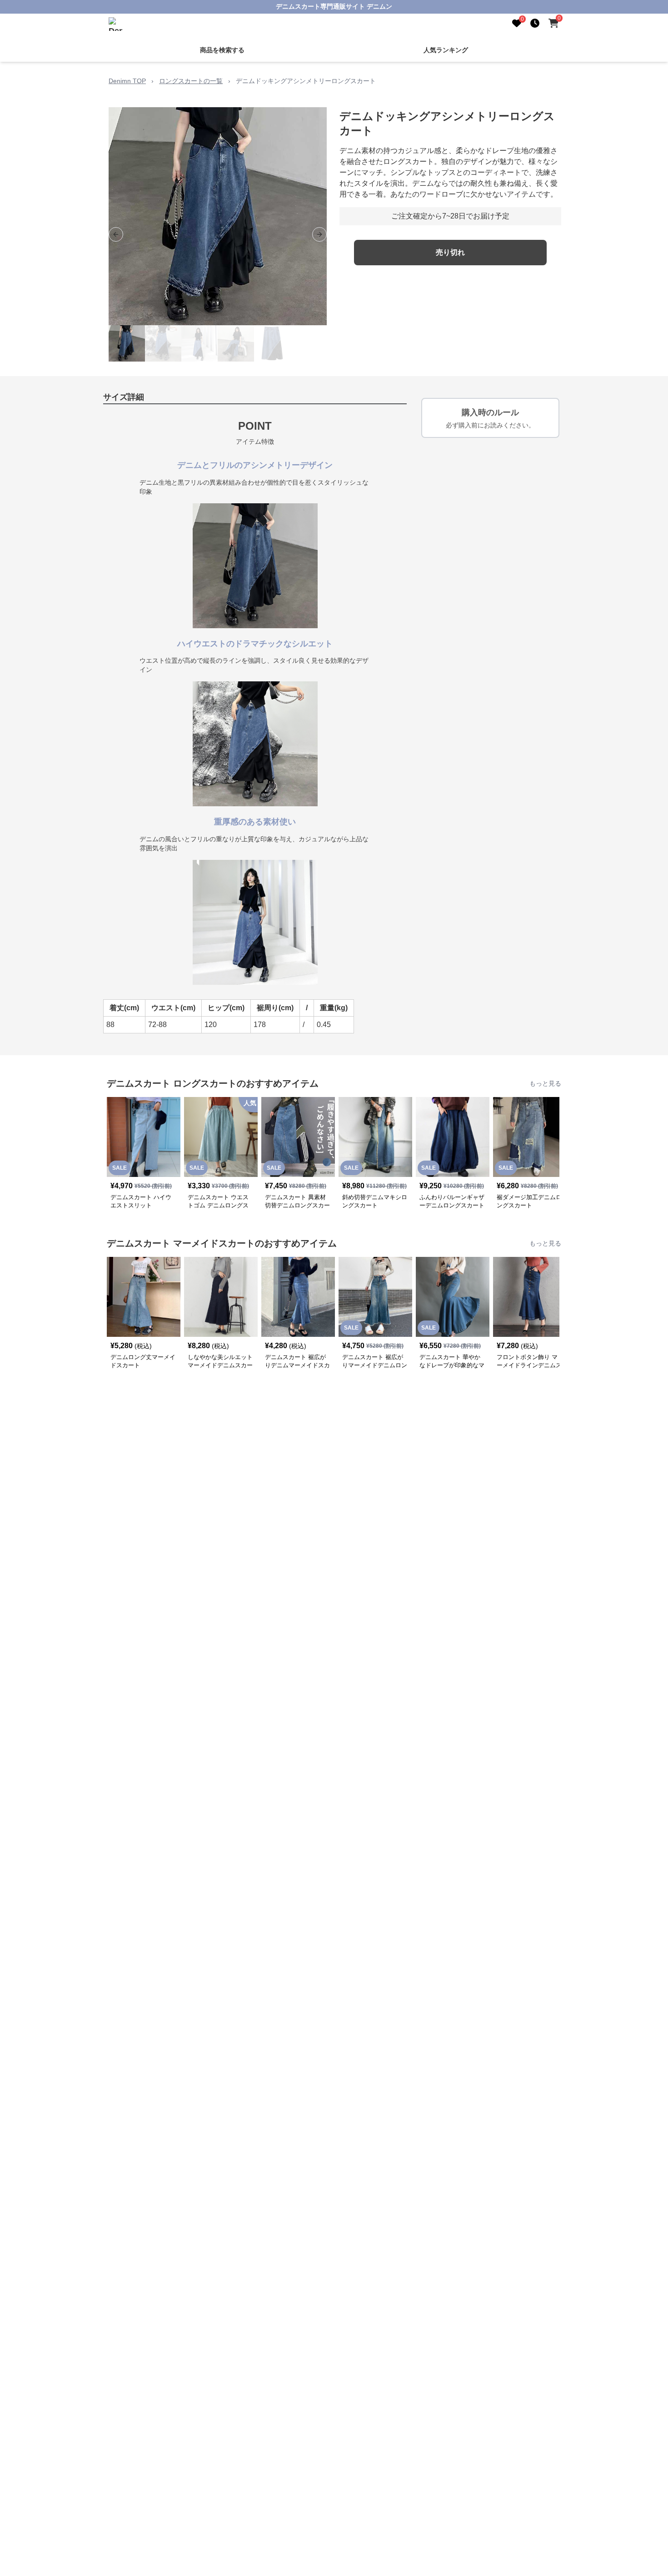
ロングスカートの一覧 (191, 81)
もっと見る (545, 1083)
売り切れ (450, 252)
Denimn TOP (127, 81)
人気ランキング (446, 50)
